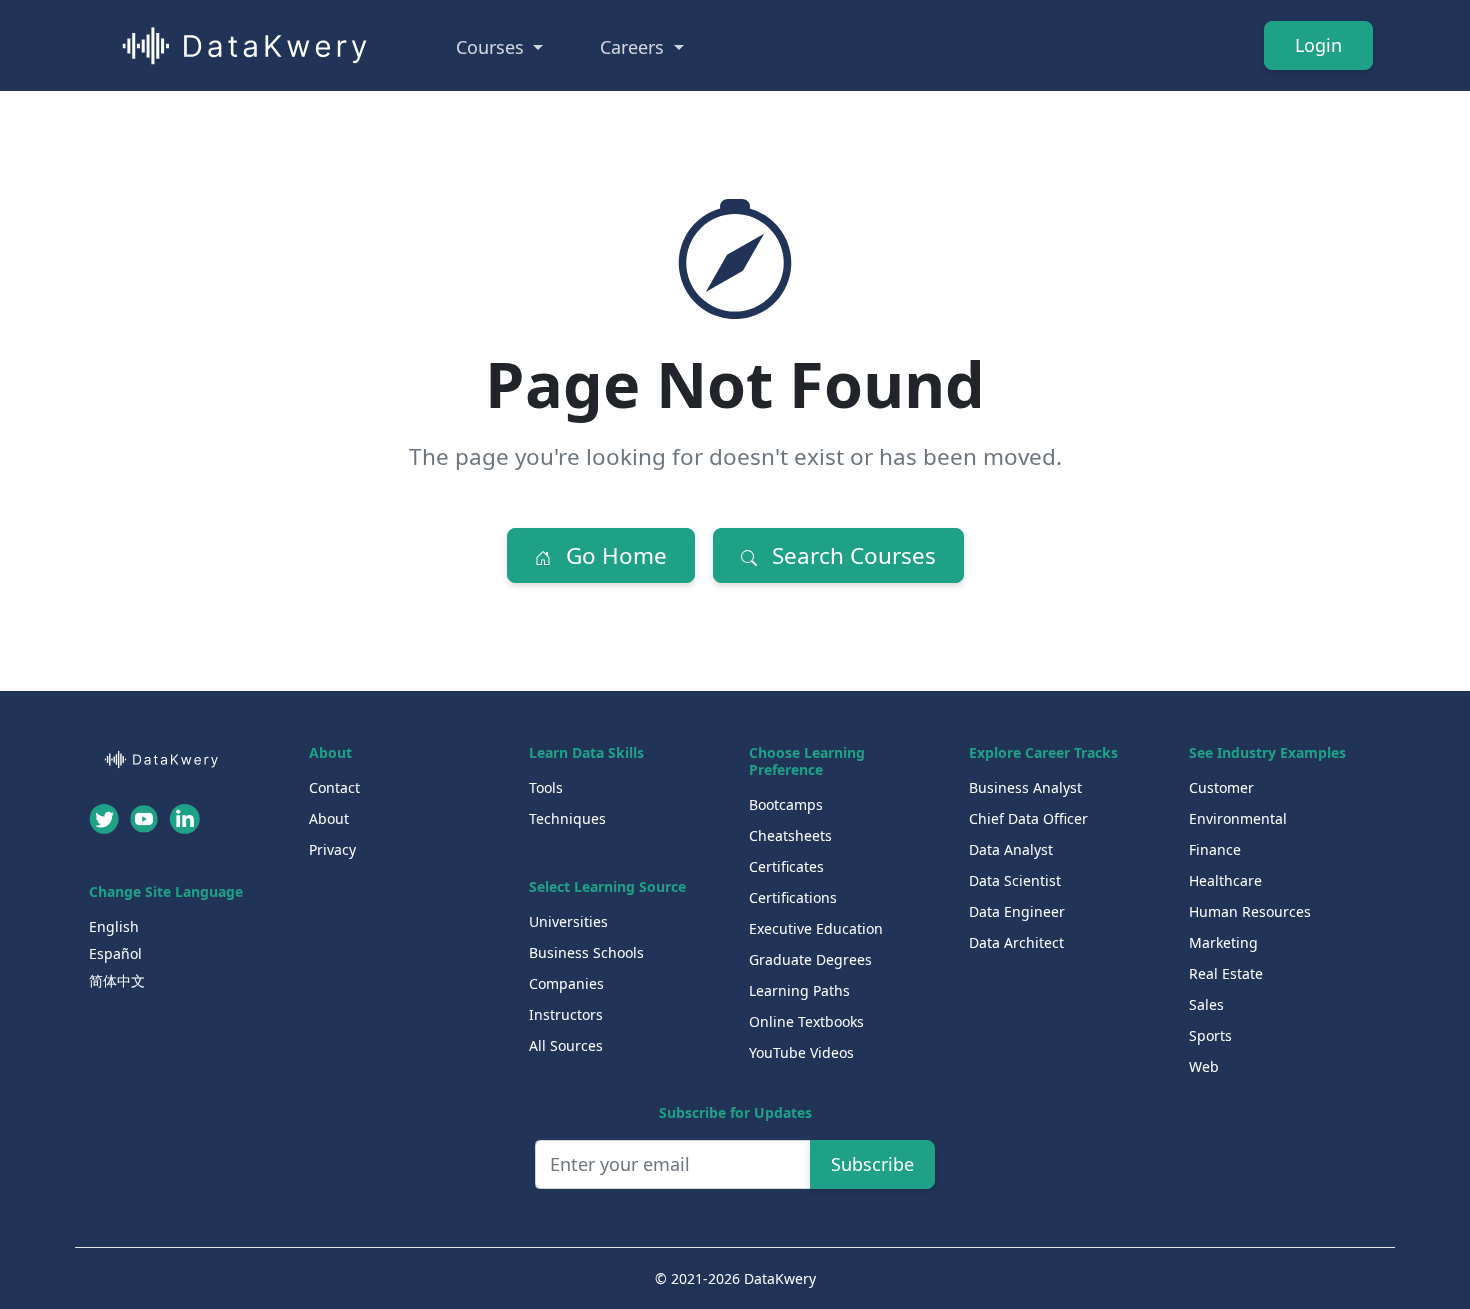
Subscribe (872, 1164)
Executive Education (816, 928)
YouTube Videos (801, 1052)
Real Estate (1226, 973)
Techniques (567, 818)
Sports (1210, 1035)
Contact (334, 787)
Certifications (793, 897)
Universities (568, 921)
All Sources (566, 1045)
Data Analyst (1011, 849)
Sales (1206, 1004)
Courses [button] (492, 47)
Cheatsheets (790, 835)
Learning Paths (799, 990)
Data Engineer (1017, 911)
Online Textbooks (806, 1021)
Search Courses (851, 555)
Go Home (613, 555)
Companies (566, 983)
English (114, 926)
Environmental (1238, 818)
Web (1204, 1066)
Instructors (566, 1014)
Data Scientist (1015, 880)
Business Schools (586, 952)
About (329, 818)
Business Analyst (1025, 787)
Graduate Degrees (810, 959)
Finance (1215, 849)
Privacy (332, 849)
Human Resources (1250, 911)
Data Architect (1016, 942)
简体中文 (117, 980)
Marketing (1223, 942)
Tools (546, 787)
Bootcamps (786, 804)
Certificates (786, 866)
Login (1318, 45)
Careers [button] (634, 47)
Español (115, 953)
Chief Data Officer (1028, 818)
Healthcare (1225, 880)
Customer (1221, 787)
